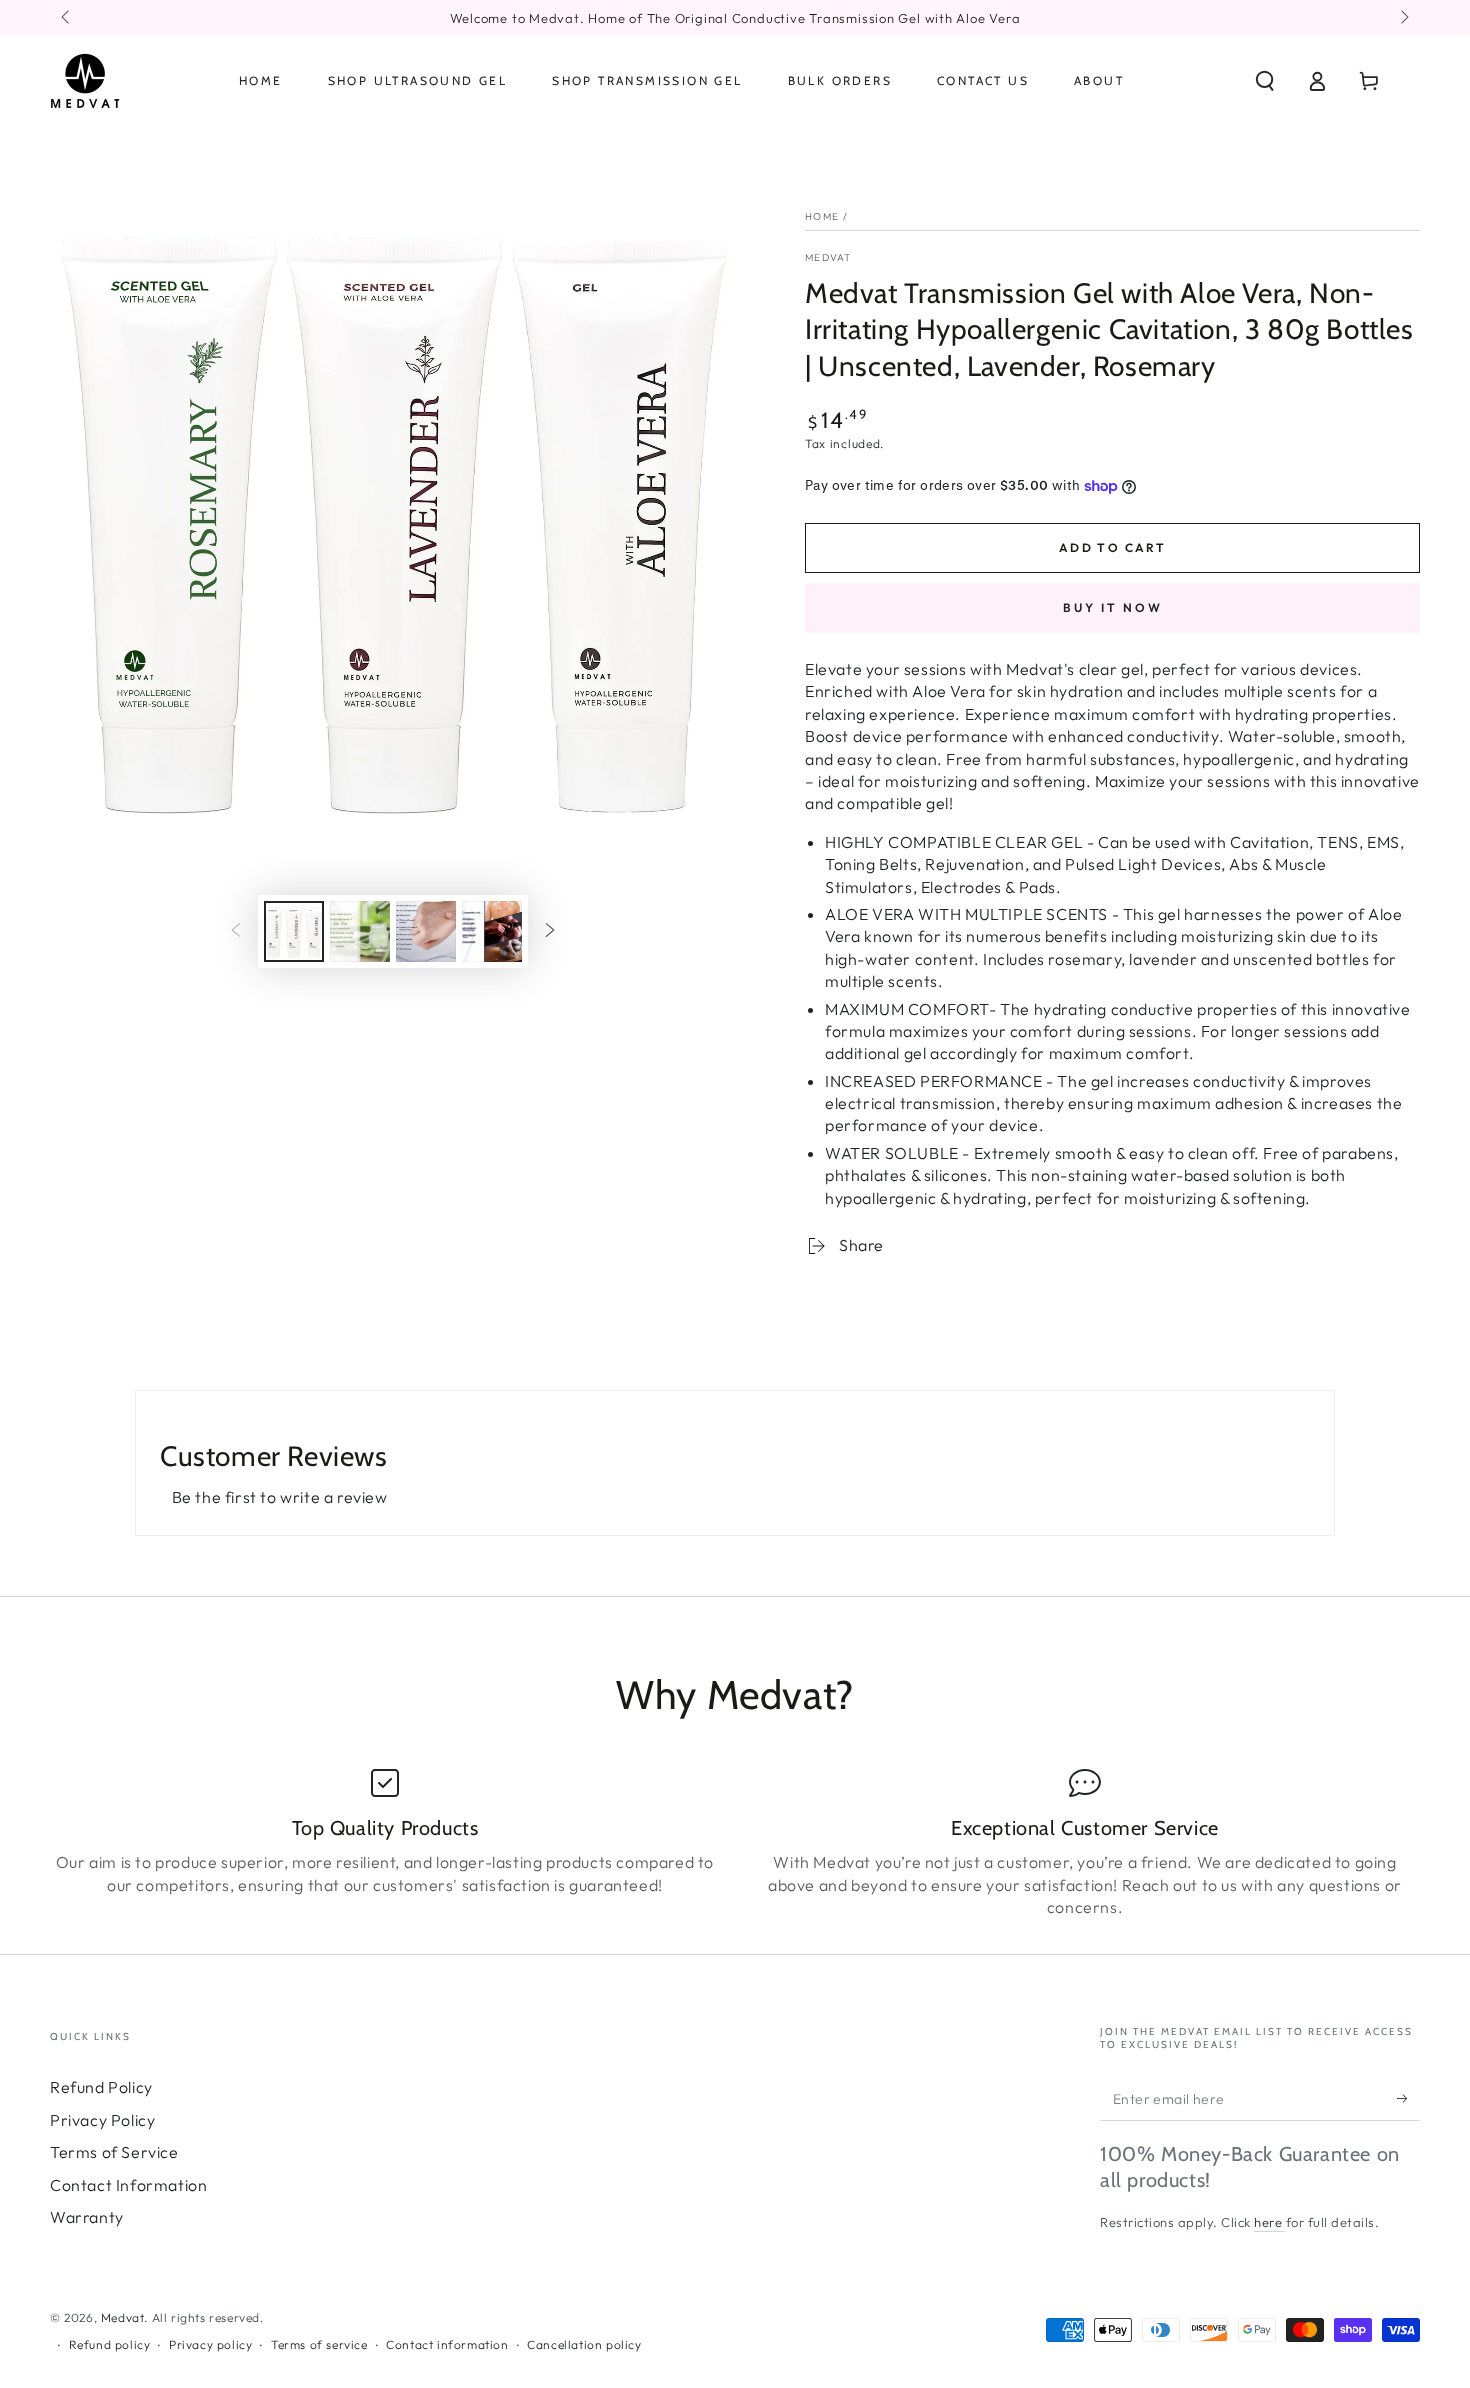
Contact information (447, 2344)
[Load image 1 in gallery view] (294, 931)
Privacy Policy (102, 2120)
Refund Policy (101, 2087)
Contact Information (128, 2185)
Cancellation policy (584, 2344)
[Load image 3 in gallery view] (426, 931)
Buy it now (1113, 607)
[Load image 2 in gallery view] (360, 931)
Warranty (87, 2217)
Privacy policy (210, 2344)
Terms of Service (114, 2152)
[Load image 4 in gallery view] (492, 931)
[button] (1265, 81)
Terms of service (319, 2344)
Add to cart (1112, 547)
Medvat (828, 257)
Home (822, 216)
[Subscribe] (1408, 2098)
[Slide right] (1403, 18)
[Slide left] (67, 18)
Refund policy (110, 2344)
